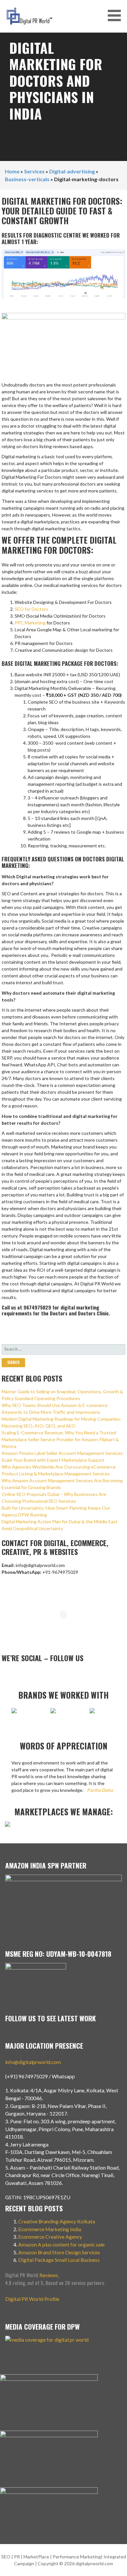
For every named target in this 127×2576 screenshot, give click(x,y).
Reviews (49, 2275)
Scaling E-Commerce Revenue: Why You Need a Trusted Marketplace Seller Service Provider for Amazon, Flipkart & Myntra (60, 1439)
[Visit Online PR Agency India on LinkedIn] (26, 1674)
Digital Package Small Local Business (59, 2260)
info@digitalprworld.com (33, 2062)
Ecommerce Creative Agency (50, 2237)
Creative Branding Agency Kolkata (57, 2221)
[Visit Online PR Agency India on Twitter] (37, 1674)
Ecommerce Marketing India (50, 2229)
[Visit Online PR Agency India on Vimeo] (5, 1674)
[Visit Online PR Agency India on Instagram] (16, 1674)
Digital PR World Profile (32, 2299)
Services (34, 171)
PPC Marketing (30, 623)
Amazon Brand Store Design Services (59, 2252)
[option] (41, 1714)
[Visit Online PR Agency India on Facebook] (48, 1674)
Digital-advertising (72, 171)
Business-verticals (27, 179)
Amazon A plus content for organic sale (61, 2244)
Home (12, 171)
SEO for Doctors (31, 609)
